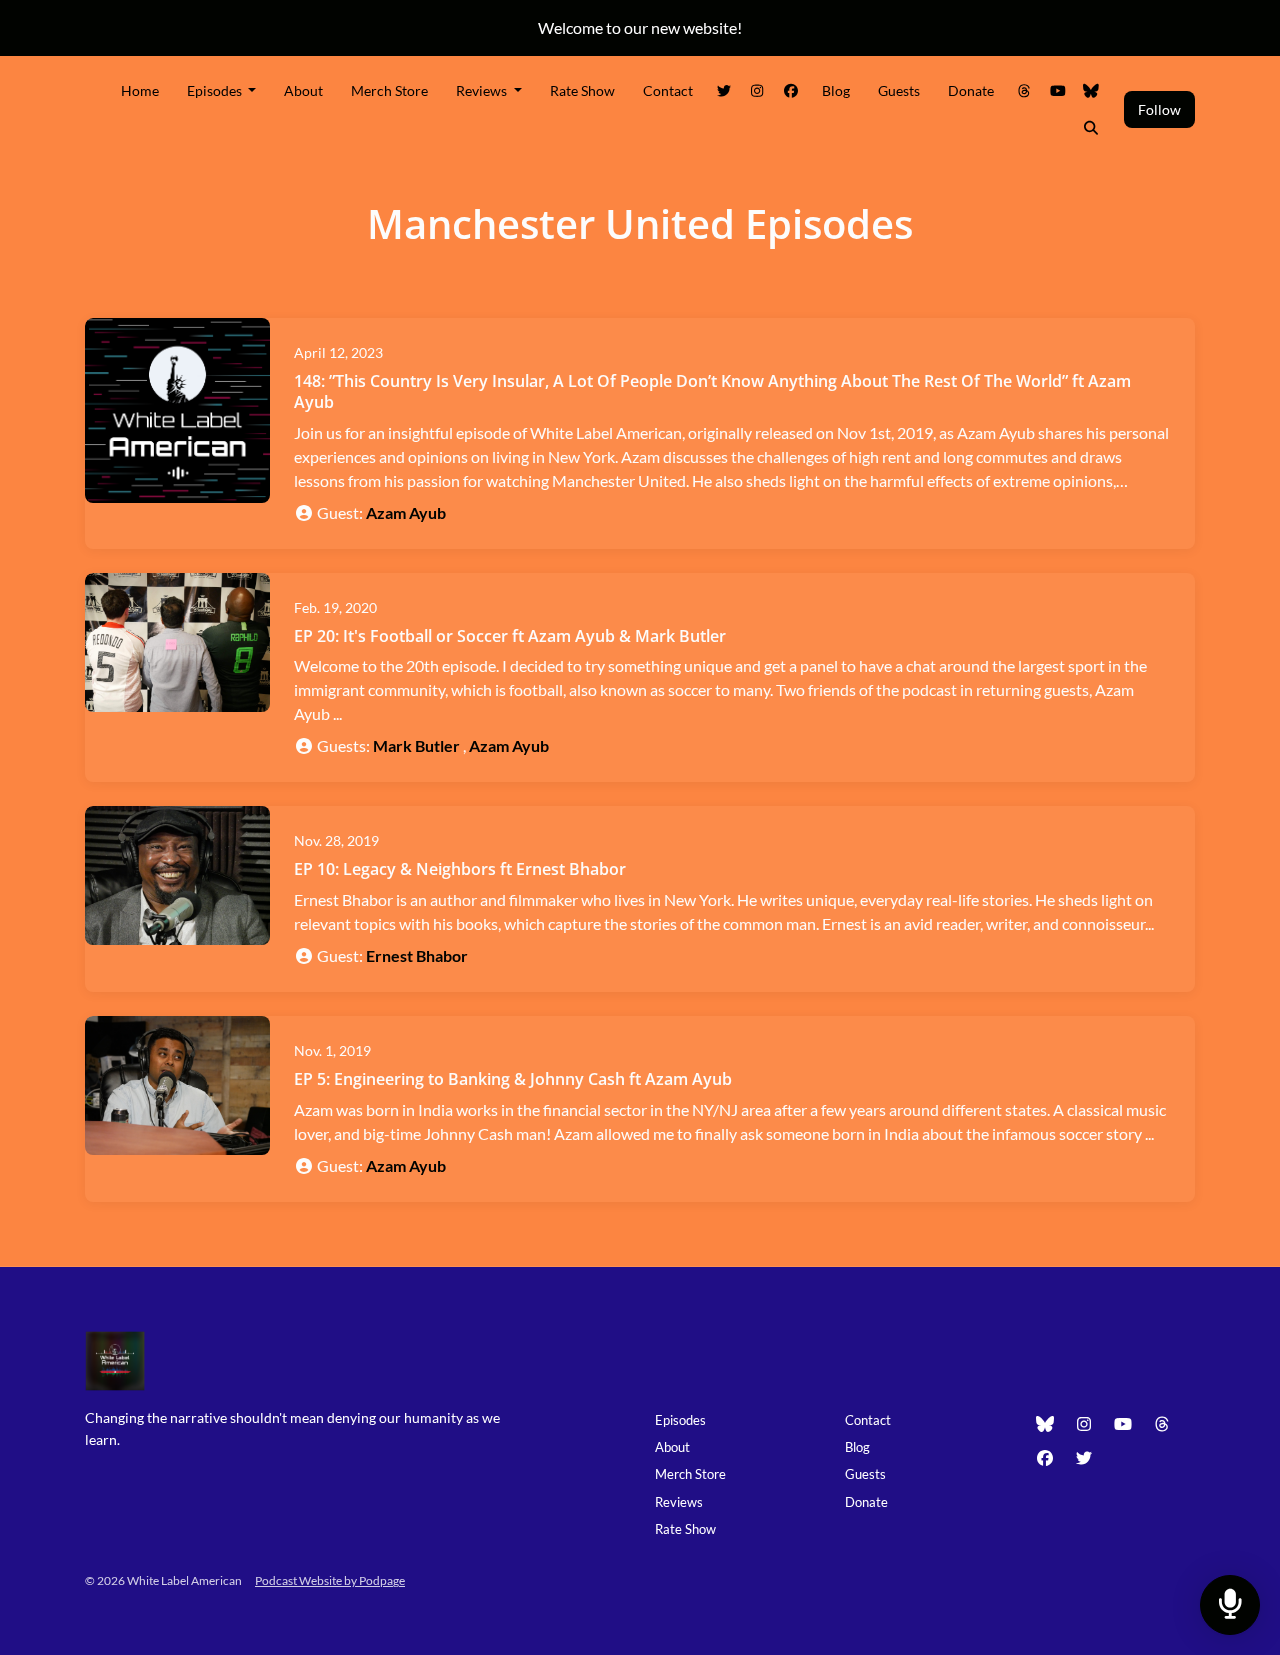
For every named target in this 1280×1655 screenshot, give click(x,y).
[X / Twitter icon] (1084, 1458)
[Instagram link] (758, 90)
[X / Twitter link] (724, 90)
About (303, 90)
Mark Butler (416, 745)
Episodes (216, 90)
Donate (971, 90)
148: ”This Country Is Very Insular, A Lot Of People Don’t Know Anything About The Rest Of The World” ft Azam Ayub (712, 391)
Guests (899, 90)
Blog (836, 90)
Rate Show (582, 90)
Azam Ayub (406, 512)
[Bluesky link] (1092, 90)
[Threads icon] (1162, 1424)
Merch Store (389, 90)
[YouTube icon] (1123, 1424)
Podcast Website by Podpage (330, 1580)
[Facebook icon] (1045, 1458)
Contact (668, 90)
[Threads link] (1025, 90)
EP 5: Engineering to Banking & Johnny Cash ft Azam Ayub (513, 1079)
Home (140, 90)
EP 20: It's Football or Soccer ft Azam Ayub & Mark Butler (510, 636)
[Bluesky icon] (1045, 1424)
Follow (1159, 109)
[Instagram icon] (1084, 1424)
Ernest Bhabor (417, 955)
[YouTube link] (1058, 90)
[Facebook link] (791, 90)
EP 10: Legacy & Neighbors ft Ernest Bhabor (460, 869)
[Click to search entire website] (1092, 127)
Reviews (483, 90)
